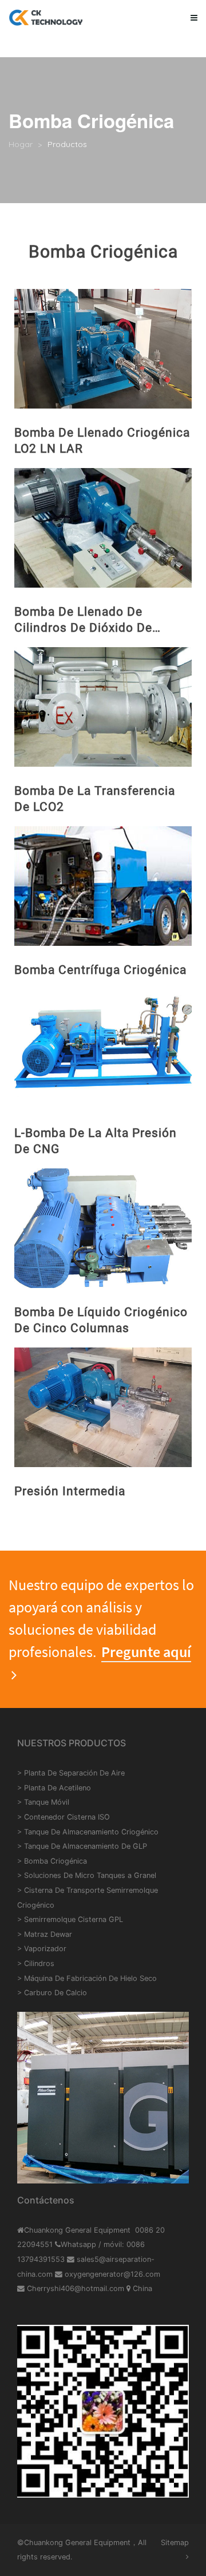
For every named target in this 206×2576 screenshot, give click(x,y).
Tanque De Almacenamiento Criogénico (91, 1832)
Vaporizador (45, 1949)
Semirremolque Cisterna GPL (74, 1919)
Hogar (21, 144)
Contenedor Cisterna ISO (67, 1817)
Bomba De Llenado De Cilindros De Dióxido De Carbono (83, 620)
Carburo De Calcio (56, 1993)
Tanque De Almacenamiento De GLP (86, 1846)
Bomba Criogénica (56, 1861)
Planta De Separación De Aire (74, 1773)
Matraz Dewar (48, 1934)
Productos (67, 144)
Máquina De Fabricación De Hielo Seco (90, 1978)
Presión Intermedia (70, 1491)
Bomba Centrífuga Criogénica (100, 970)
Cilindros (39, 1963)
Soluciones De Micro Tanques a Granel (90, 1875)
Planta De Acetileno (58, 1788)
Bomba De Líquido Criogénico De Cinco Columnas (101, 1320)
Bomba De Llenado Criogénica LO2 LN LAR (102, 441)
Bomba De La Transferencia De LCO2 (95, 799)
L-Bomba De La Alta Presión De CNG (96, 1141)
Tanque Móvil (47, 1802)
